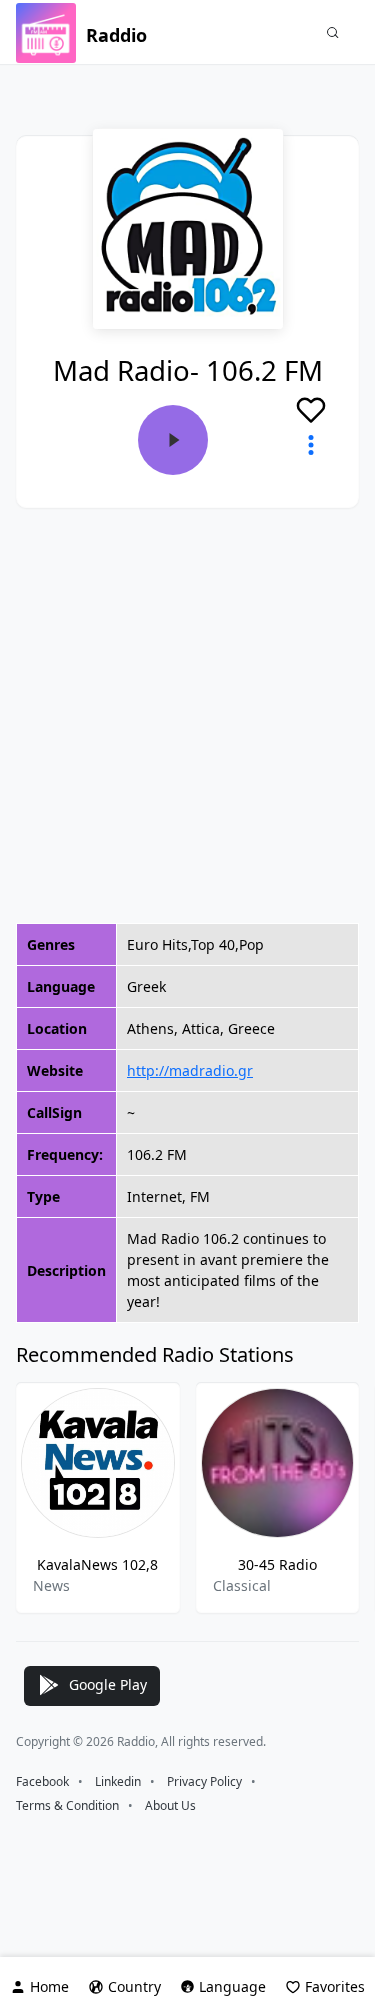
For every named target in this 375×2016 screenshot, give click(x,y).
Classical (242, 1585)
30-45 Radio (277, 1564)
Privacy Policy (204, 1781)
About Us (170, 1805)
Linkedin (118, 1781)
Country (134, 1986)
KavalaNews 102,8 (97, 1564)
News (51, 1585)
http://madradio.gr (190, 1070)
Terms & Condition (67, 1805)
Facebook (42, 1781)
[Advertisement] (187, 715)
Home (49, 1986)
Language (232, 1986)
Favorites (335, 1986)
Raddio (116, 35)
